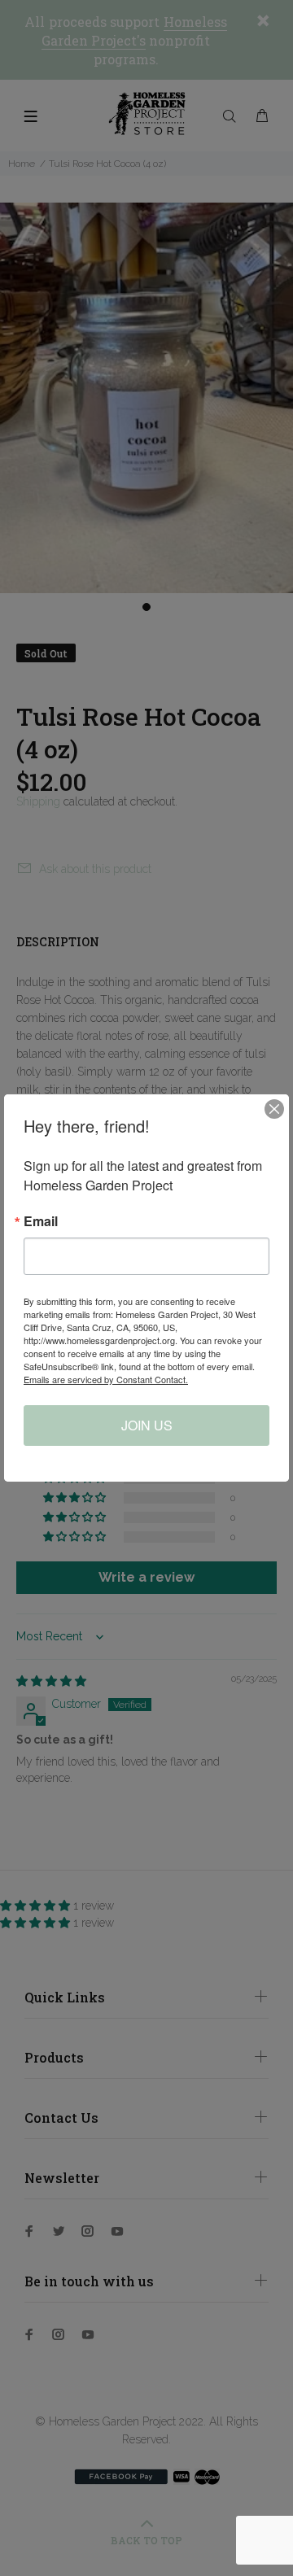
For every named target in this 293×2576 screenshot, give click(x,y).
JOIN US (147, 1425)
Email (41, 1221)
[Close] (274, 1109)
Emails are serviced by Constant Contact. (106, 1379)
